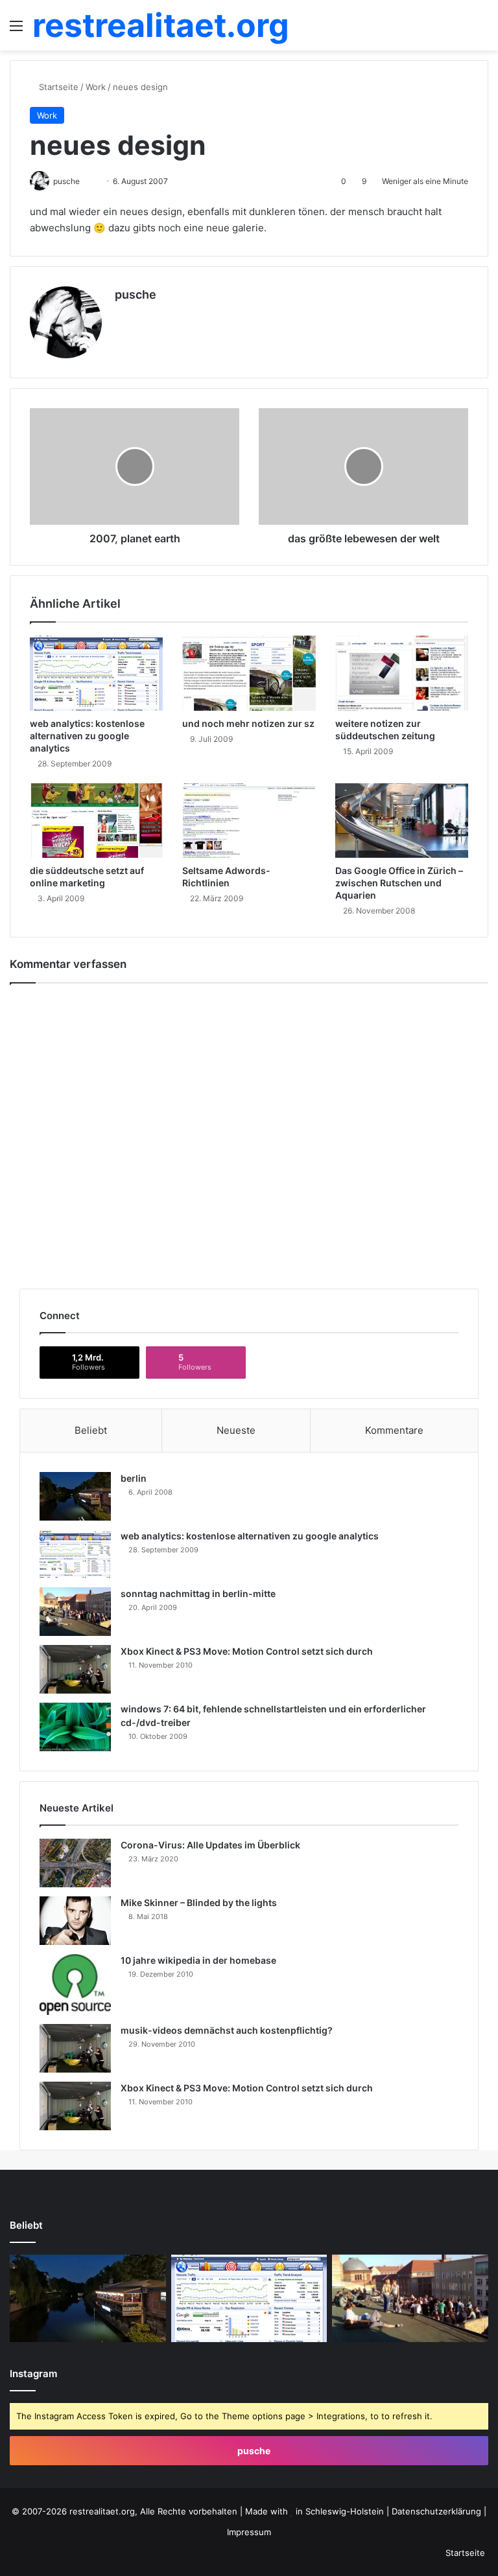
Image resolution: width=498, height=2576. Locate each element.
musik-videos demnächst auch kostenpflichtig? (227, 2030)
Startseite (57, 87)
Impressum (249, 2532)
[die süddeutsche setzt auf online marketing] (96, 821)
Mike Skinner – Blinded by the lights (199, 1903)
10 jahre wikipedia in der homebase (198, 1960)
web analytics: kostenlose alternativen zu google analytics (87, 736)
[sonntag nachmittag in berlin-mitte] (75, 1612)
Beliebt (91, 1430)
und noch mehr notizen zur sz (248, 723)
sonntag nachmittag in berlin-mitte (198, 1593)
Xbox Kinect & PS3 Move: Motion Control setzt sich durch (247, 1651)
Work (96, 87)
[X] (123, 317)
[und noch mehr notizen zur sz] (249, 673)
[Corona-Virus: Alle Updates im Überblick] (75, 1863)
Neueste (236, 1430)
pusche (136, 294)
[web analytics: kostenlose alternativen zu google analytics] (96, 673)
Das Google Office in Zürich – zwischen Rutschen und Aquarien (399, 883)
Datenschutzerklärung (436, 2511)
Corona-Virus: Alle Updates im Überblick (210, 1845)
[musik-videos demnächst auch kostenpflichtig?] (75, 2048)
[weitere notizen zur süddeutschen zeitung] (402, 673)
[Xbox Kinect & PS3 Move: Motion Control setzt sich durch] (75, 1669)
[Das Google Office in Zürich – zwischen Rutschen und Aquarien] (402, 821)
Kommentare (394, 1430)
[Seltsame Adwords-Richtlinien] (249, 821)
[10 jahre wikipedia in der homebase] (75, 1984)
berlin (134, 1478)
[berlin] (75, 1496)
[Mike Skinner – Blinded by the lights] (75, 1921)
